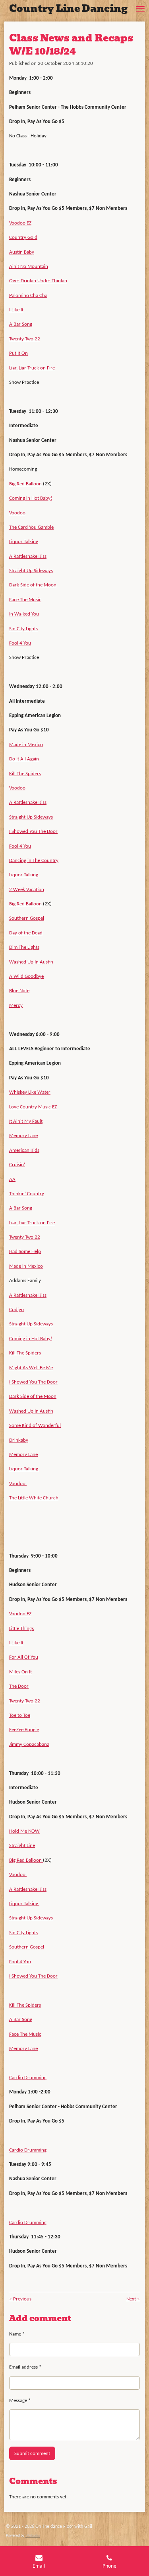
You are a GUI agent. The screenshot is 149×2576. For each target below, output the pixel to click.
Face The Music (25, 600)
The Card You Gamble (31, 527)
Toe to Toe (20, 1715)
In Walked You (24, 614)
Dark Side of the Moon (33, 585)
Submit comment (32, 2454)
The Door (19, 1686)
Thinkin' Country (27, 1194)
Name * (17, 2334)
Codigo (16, 1310)
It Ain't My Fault (26, 1121)
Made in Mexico (26, 745)
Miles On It (20, 1672)
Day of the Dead (26, 933)
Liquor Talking (24, 542)
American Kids (24, 1150)
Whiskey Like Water (30, 1092)
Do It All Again (24, 759)
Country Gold (23, 237)
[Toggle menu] (140, 9)
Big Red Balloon (25, 484)
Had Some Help (25, 1252)
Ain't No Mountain (29, 267)
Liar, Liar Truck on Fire (32, 368)
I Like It (16, 310)
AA (12, 1180)
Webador (33, 2536)
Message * (20, 2401)
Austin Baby (22, 252)
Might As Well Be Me (31, 1368)
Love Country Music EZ (33, 1107)
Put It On (18, 353)
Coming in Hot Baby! (31, 498)
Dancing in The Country (34, 861)
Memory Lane (23, 1136)
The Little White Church (34, 1498)
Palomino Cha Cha (28, 296)
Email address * (25, 2367)
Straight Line (22, 1846)
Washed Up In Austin (31, 962)
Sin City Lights (23, 629)
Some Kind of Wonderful (35, 1426)
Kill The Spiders (25, 774)
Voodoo (17, 513)
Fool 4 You (20, 643)
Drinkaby (19, 1440)
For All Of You (24, 1657)
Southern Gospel (27, 918)
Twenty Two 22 (25, 339)
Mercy (16, 1006)
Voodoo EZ (20, 223)
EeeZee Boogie (24, 1730)
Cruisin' (17, 1165)
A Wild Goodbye (26, 976)
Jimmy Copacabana (29, 1744)
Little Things (21, 1629)
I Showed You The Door (33, 832)
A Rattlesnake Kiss (28, 556)
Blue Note (19, 991)
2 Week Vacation (27, 890)
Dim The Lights (24, 947)
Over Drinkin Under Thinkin (38, 281)
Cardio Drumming (28, 2078)
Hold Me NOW (24, 1831)
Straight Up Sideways (31, 571)
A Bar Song (21, 324)
